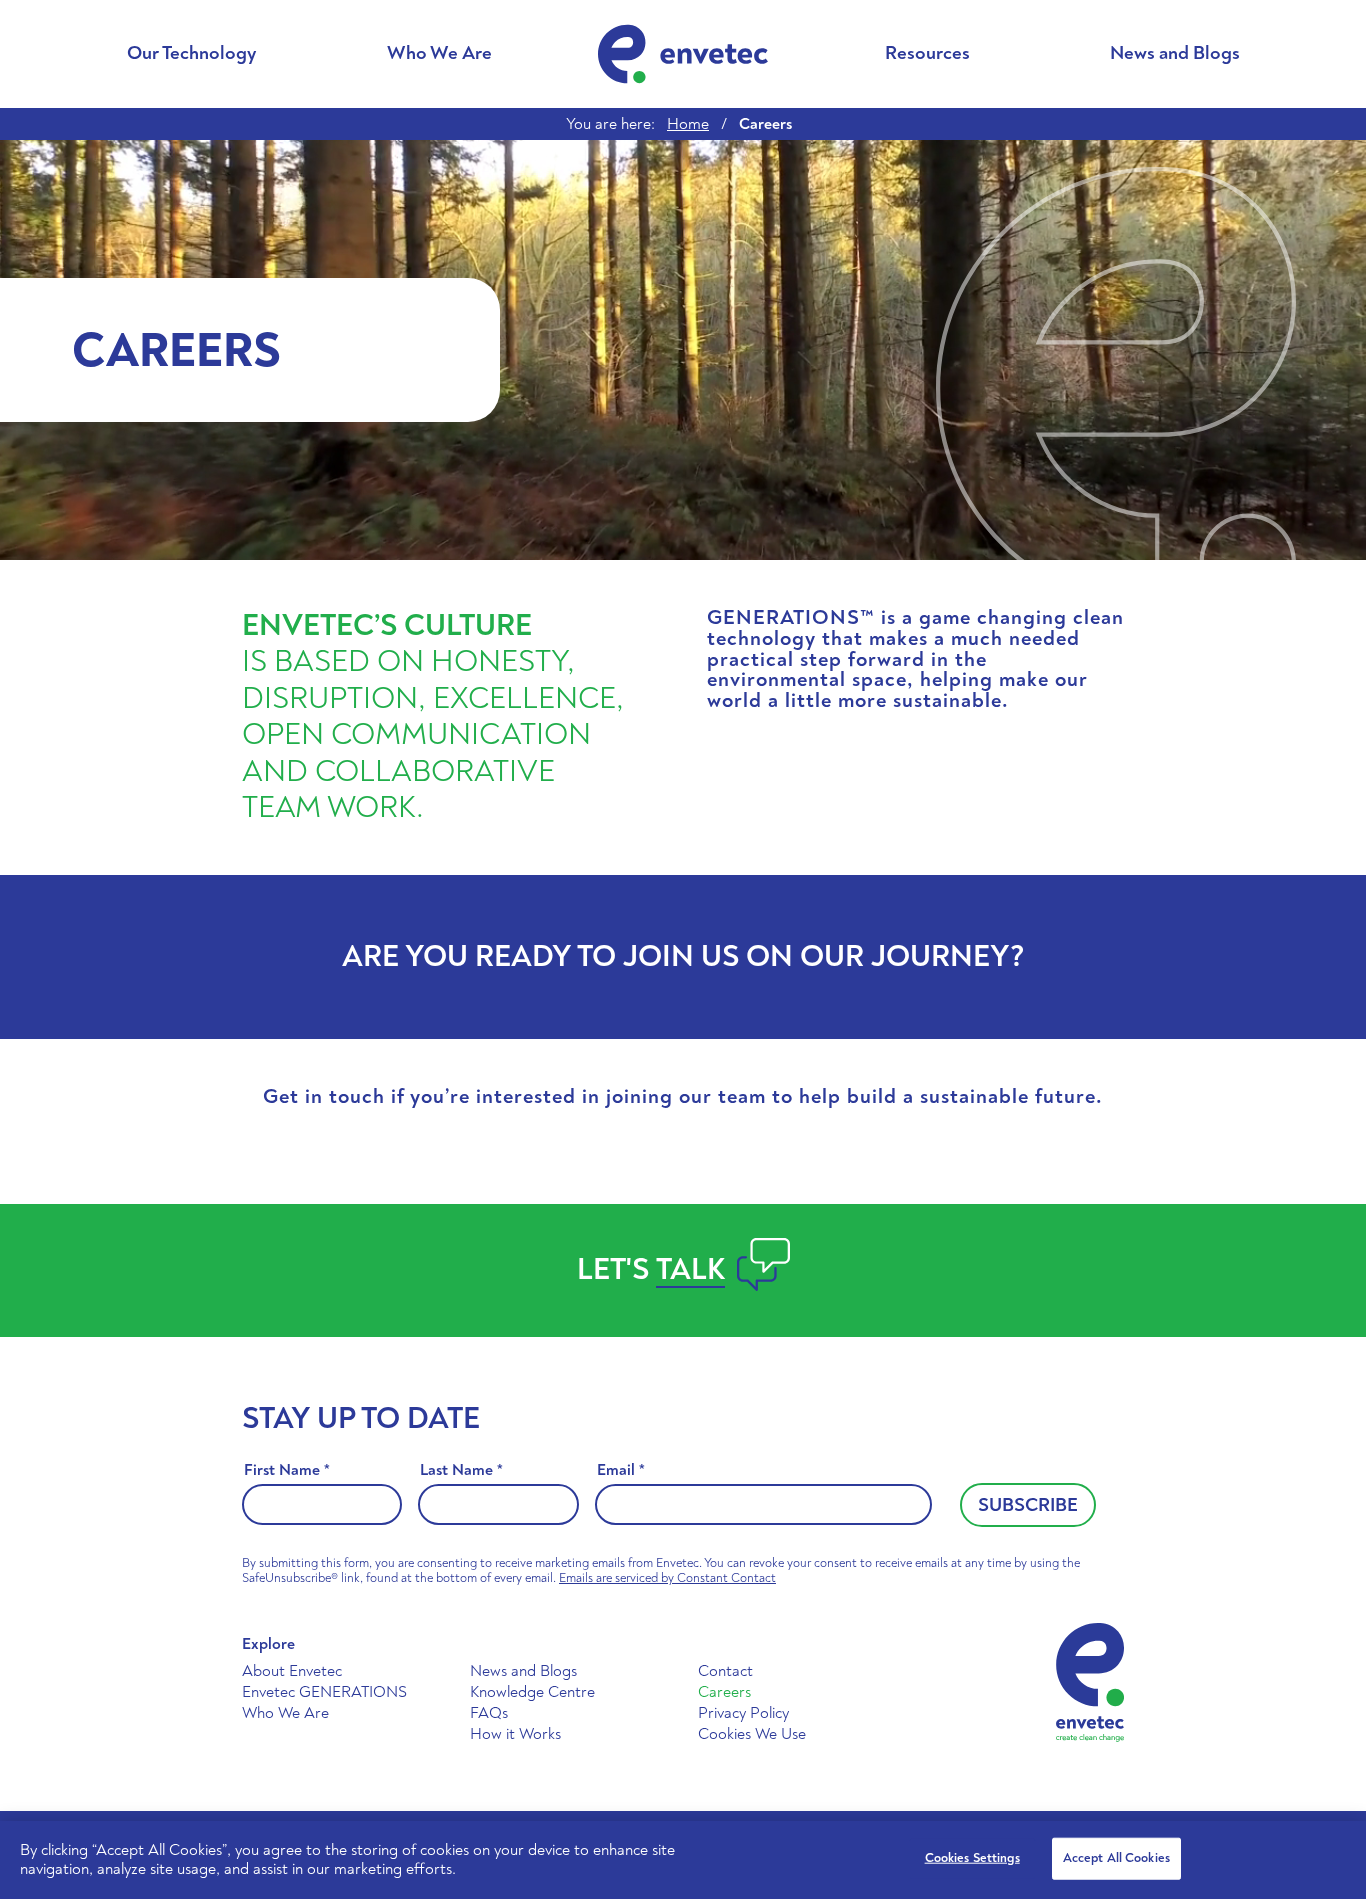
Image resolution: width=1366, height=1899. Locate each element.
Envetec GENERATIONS (324, 1692)
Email (621, 1470)
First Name (287, 1470)
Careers (724, 1692)
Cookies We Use (752, 1734)
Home (688, 124)
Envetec (683, 54)
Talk (690, 1269)
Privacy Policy (743, 1713)
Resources (927, 53)
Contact (725, 1671)
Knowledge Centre (532, 1692)
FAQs (489, 1713)
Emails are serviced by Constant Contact (667, 1578)
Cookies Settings (972, 1858)
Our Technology (191, 53)
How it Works (515, 1734)
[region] (683, 1860)
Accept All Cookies (1116, 1858)
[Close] (1334, 1857)
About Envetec (292, 1671)
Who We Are (439, 53)
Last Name (461, 1470)
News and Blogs (1175, 53)
